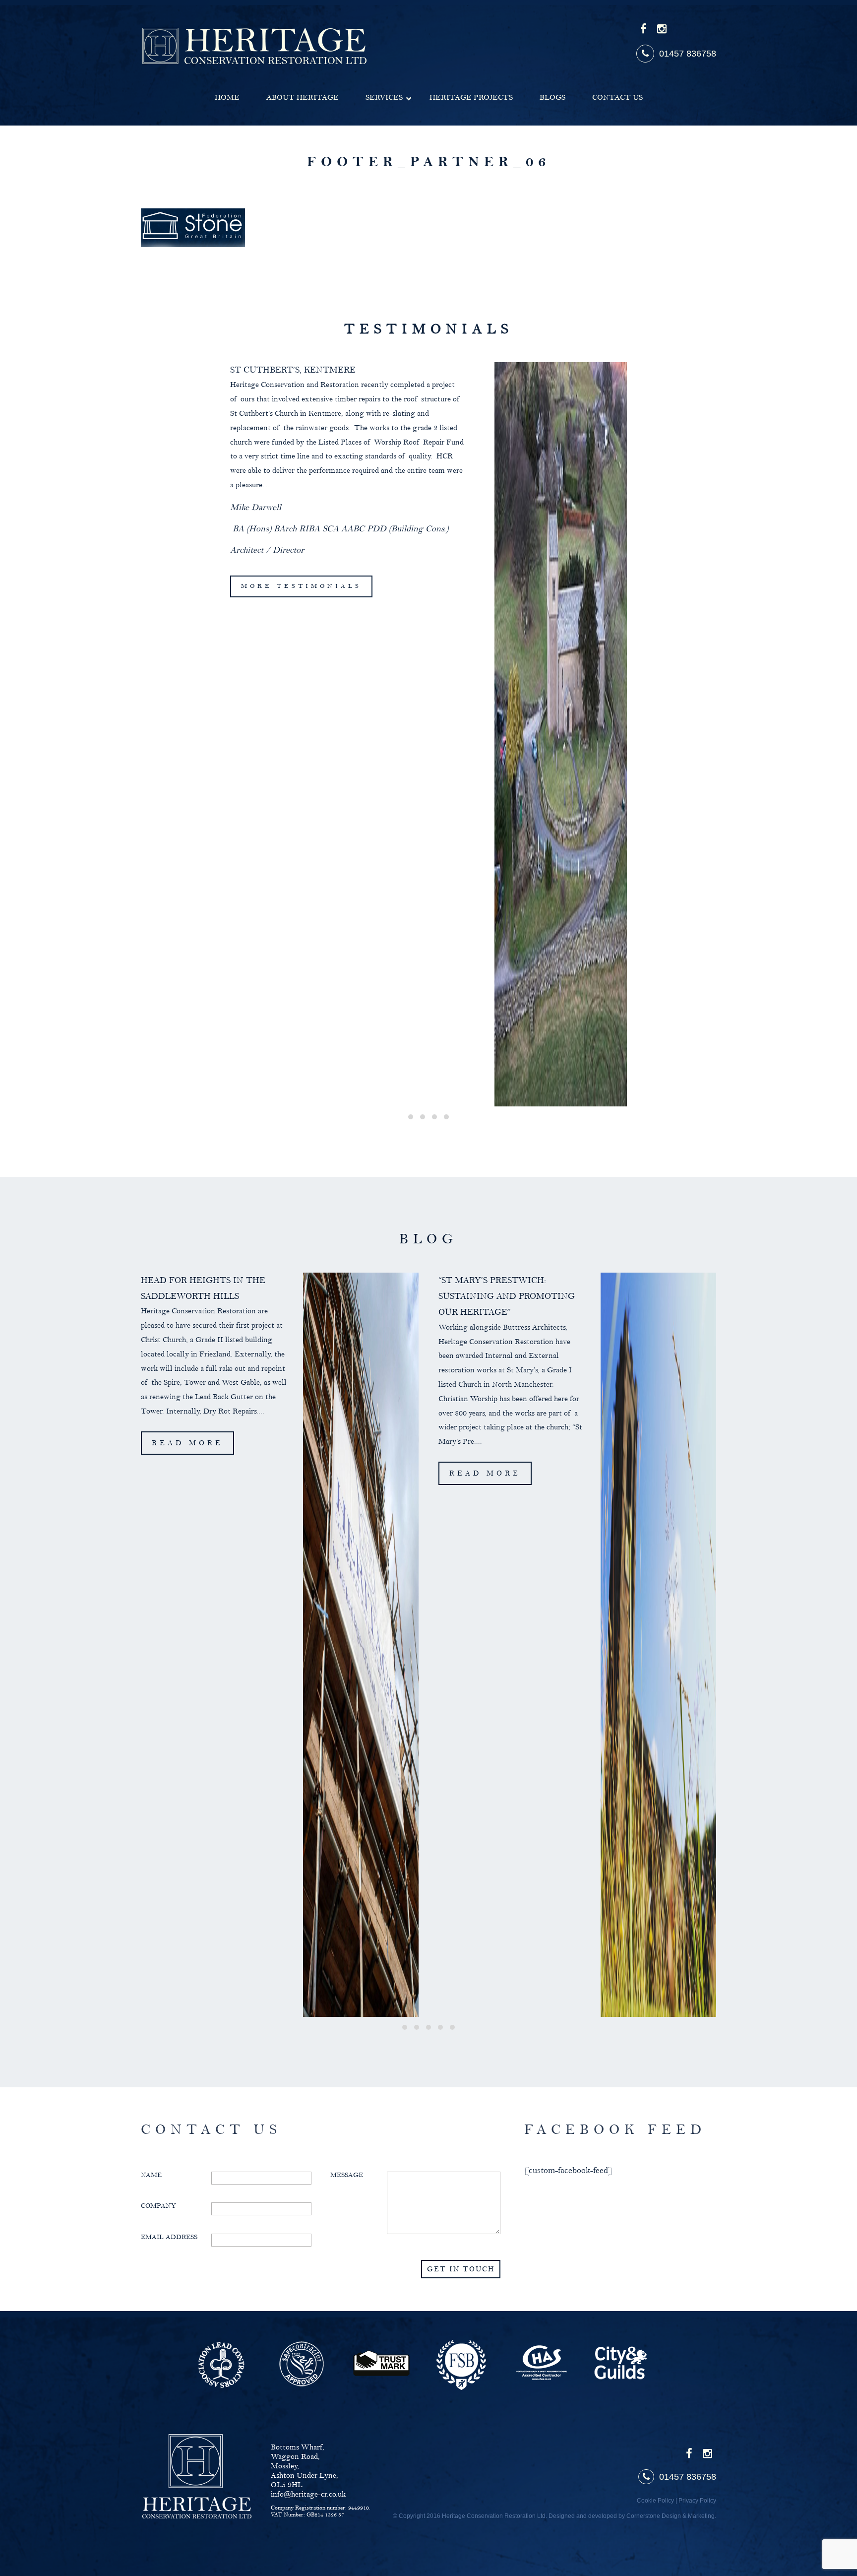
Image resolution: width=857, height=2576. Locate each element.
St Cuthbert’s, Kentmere (293, 370)
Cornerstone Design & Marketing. (671, 2516)
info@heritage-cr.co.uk (308, 2494)
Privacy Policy (697, 2501)
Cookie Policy (655, 2501)
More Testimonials (301, 586)
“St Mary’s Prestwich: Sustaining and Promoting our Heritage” (507, 1297)
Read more (187, 1443)
